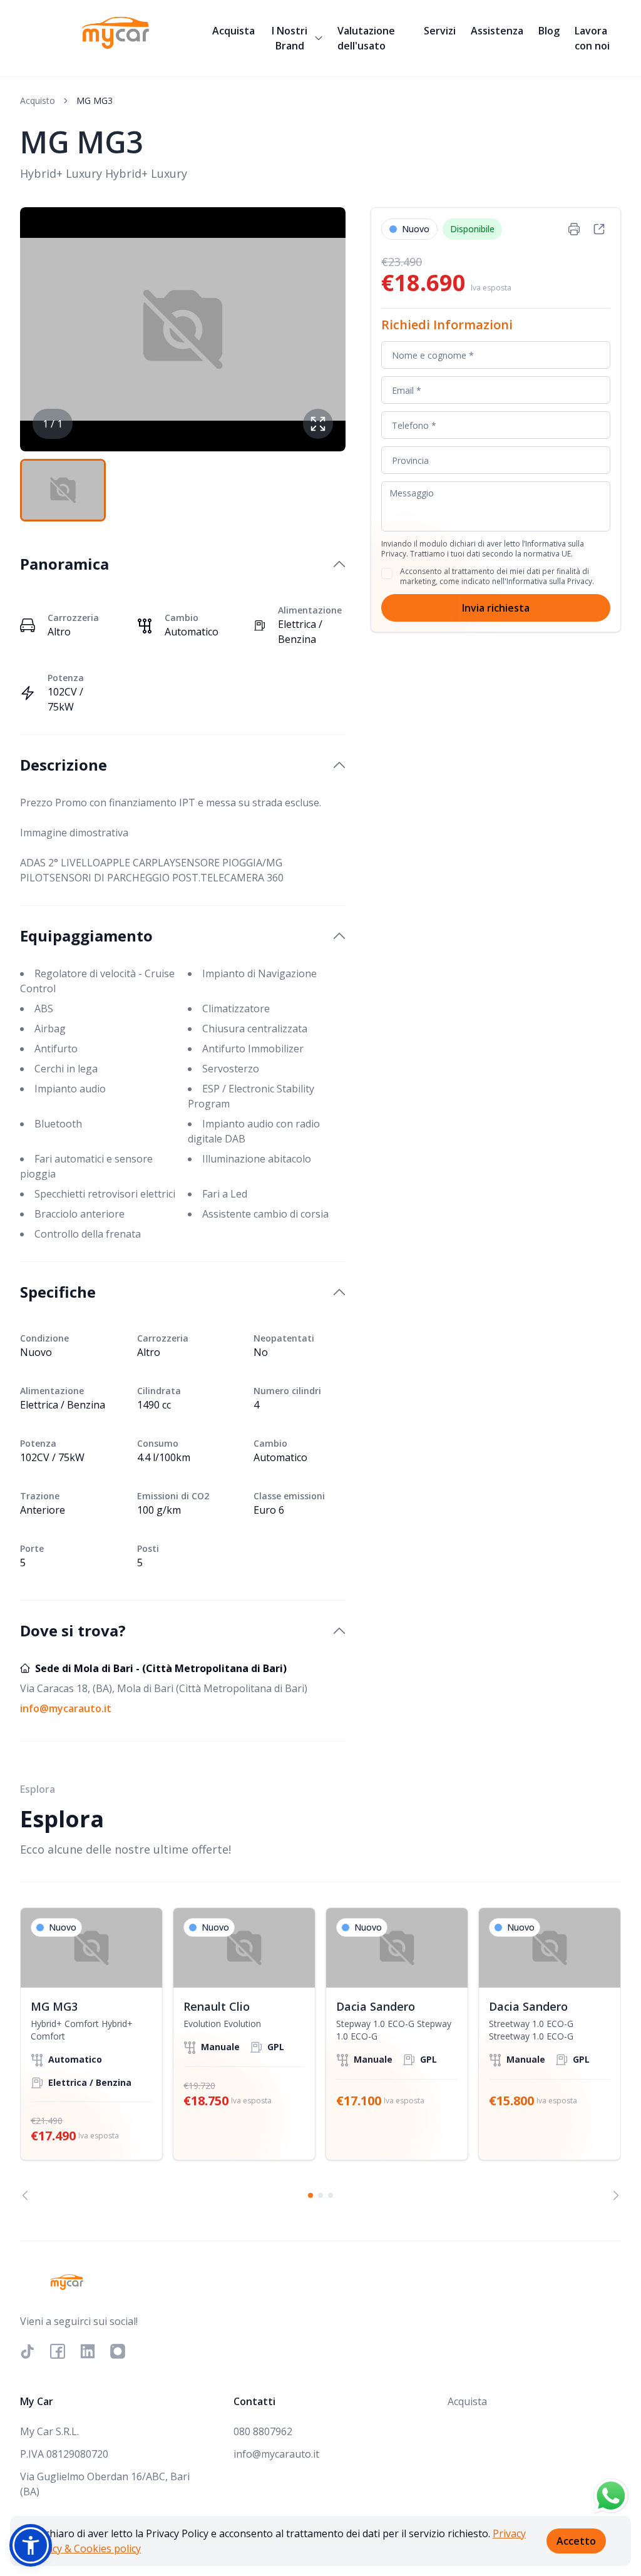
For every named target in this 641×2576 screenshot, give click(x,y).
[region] (320, 2054)
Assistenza (497, 31)
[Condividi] (599, 229)
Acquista (233, 31)
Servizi (440, 31)
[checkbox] (387, 573)
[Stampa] (574, 229)
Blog (549, 31)
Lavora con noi (592, 38)
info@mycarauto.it (66, 1708)
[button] (31, 2545)
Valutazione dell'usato (366, 38)
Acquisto (38, 100)
